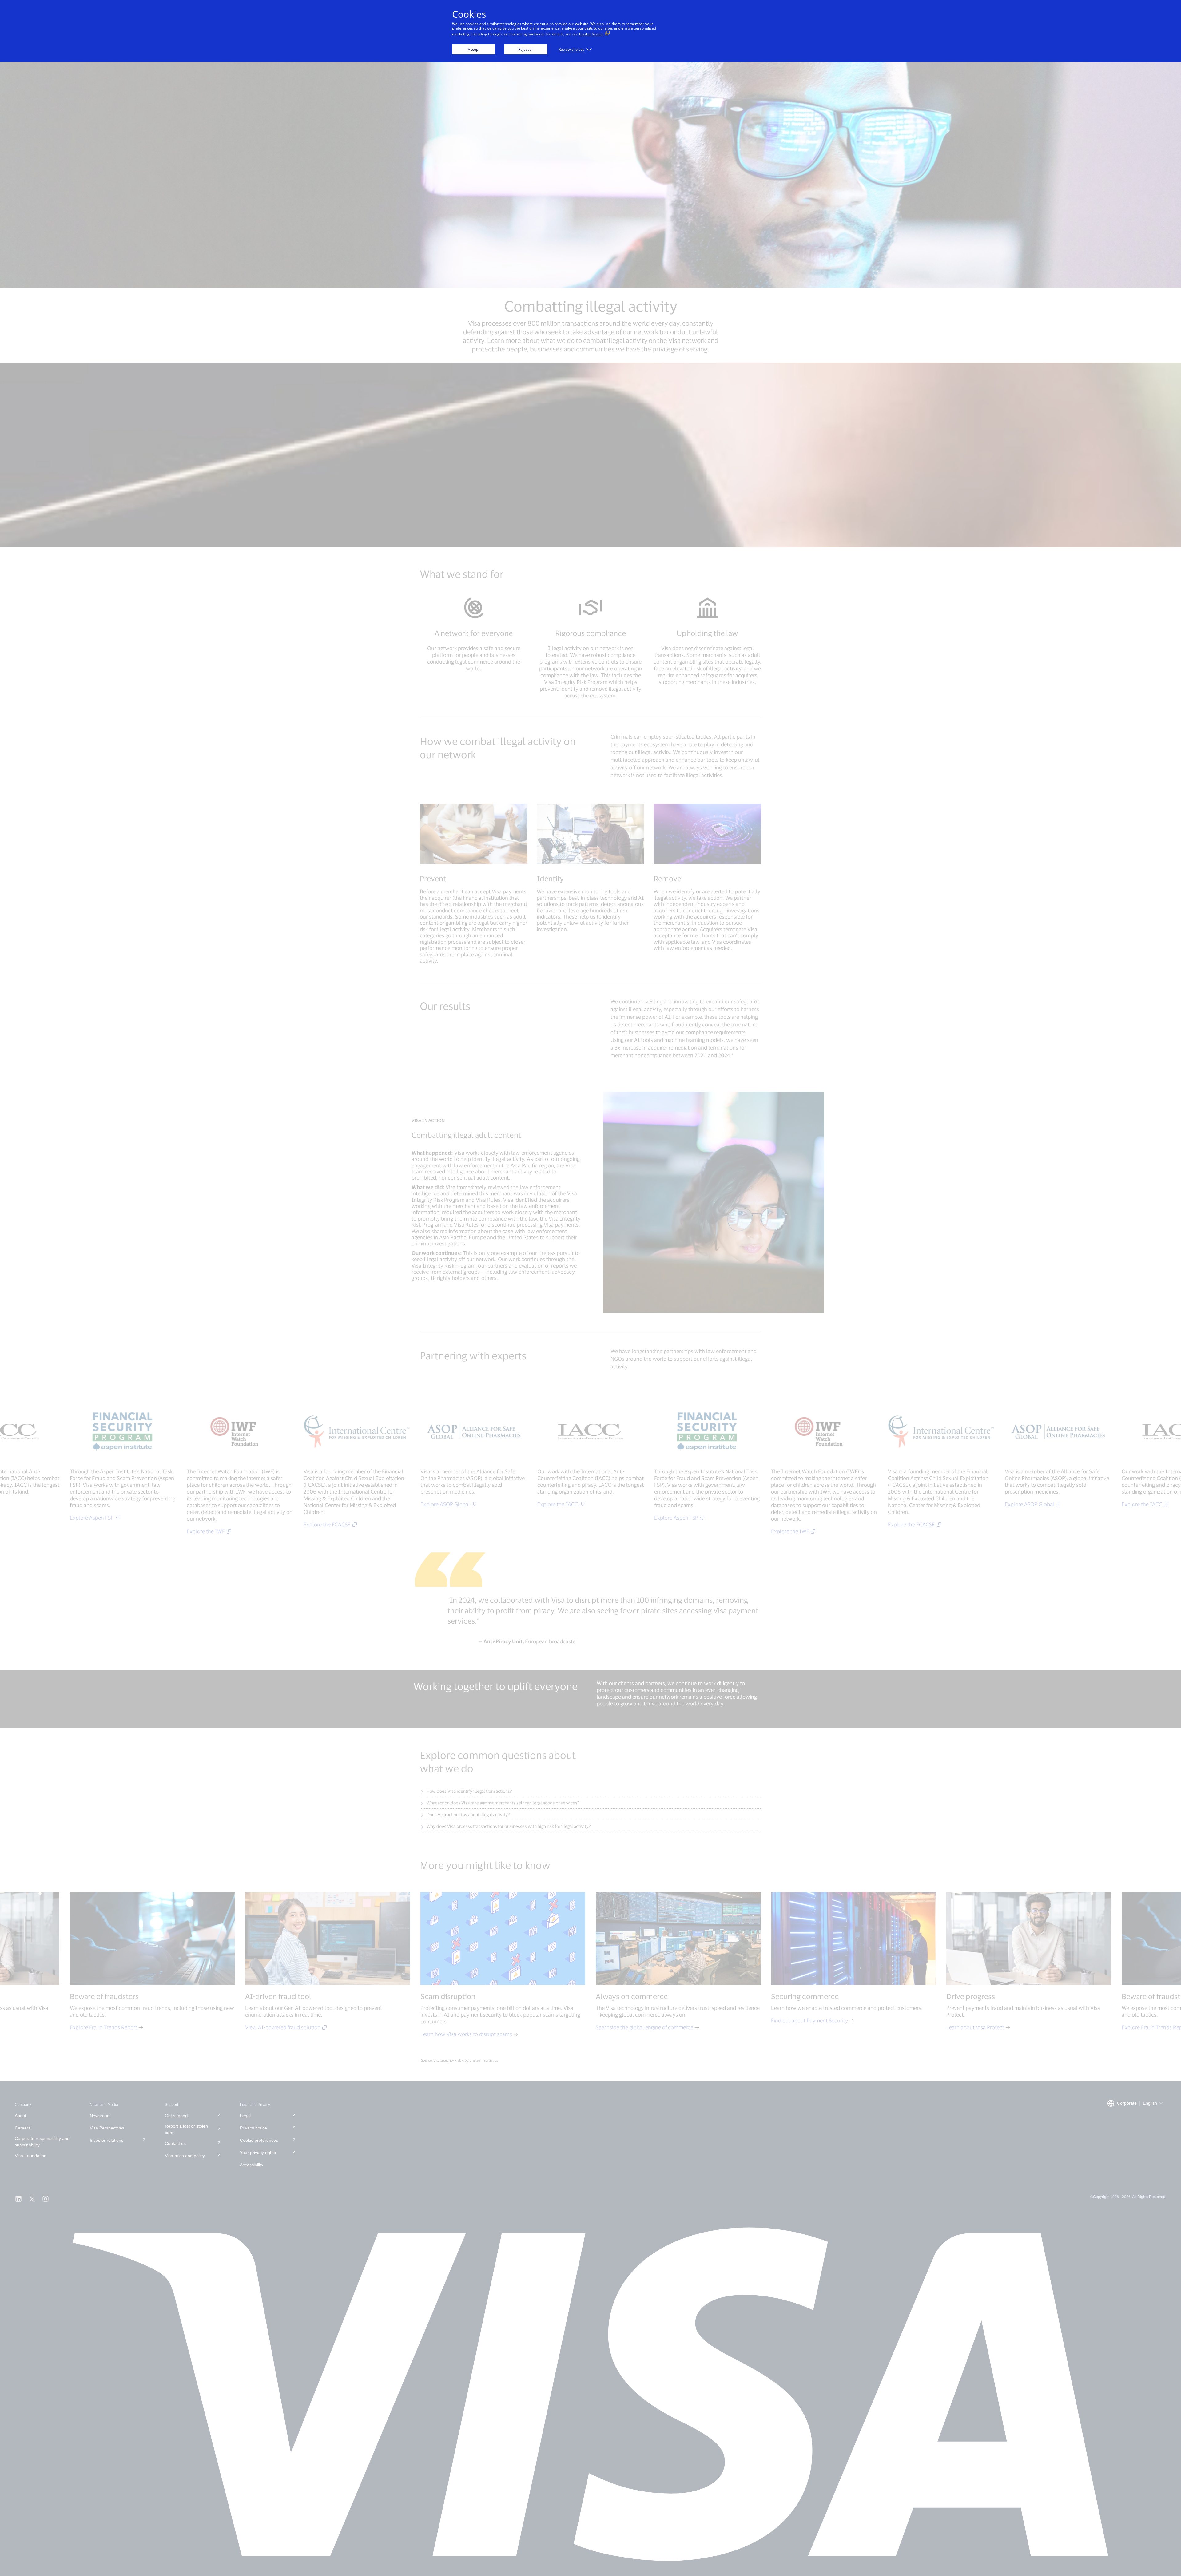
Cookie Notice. (591, 34)
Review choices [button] (571, 49)
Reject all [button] (526, 49)
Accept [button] (474, 49)
